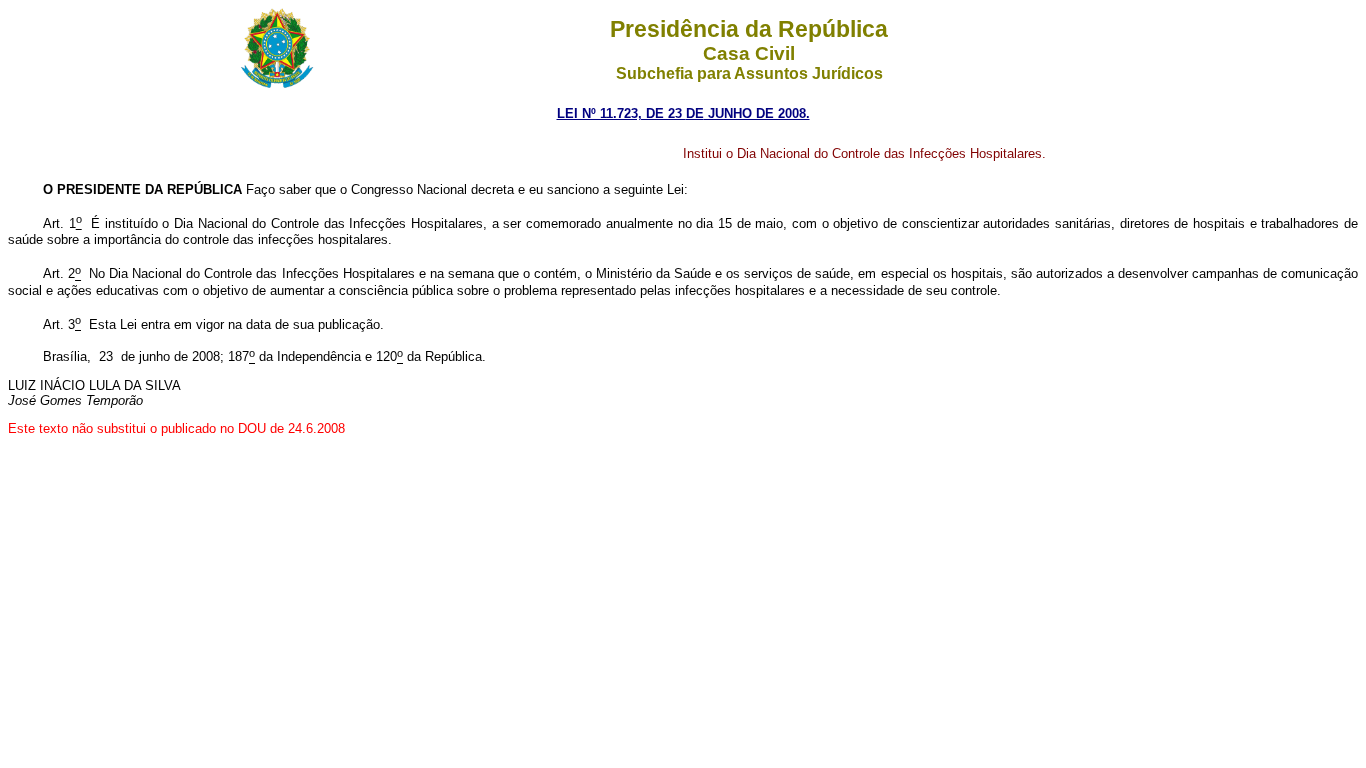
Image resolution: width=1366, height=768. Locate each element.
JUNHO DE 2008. (757, 113)
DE (695, 113)
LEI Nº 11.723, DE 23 (621, 113)
